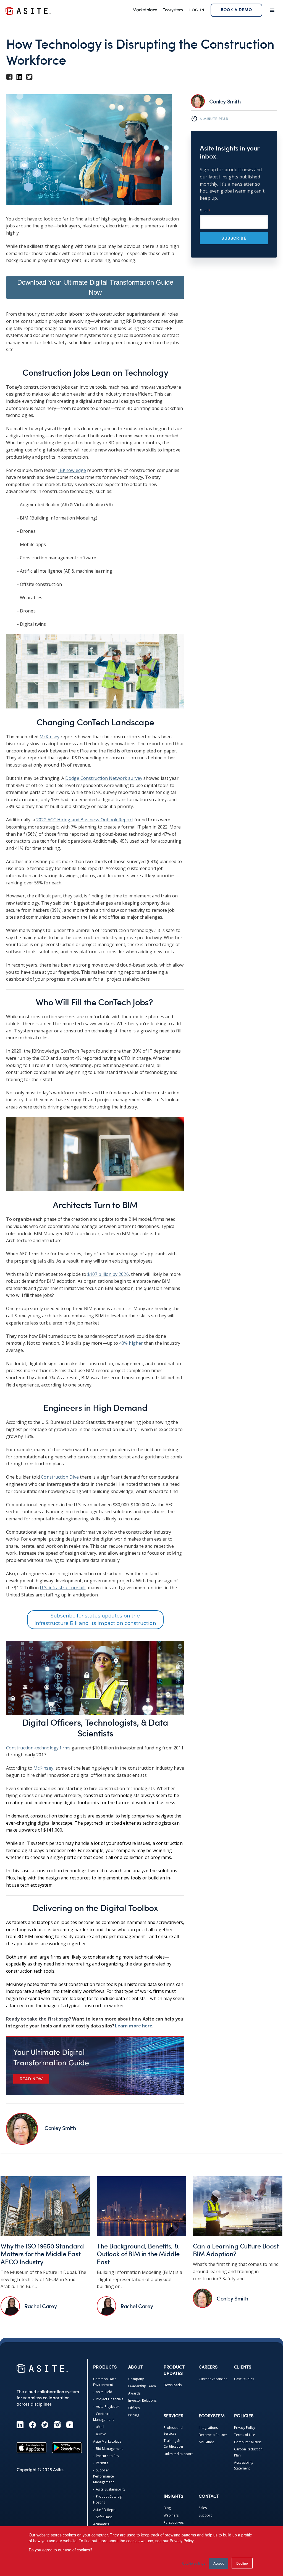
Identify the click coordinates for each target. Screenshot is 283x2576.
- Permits (101, 2463)
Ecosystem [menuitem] (173, 10)
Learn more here (134, 2026)
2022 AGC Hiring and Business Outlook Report (85, 820)
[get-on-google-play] (67, 2448)
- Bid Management (108, 2449)
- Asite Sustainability (109, 2489)
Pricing (133, 2415)
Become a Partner (213, 2435)
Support (205, 2515)
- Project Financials (108, 2399)
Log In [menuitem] (197, 10)
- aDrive (100, 2434)
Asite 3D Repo (104, 2510)
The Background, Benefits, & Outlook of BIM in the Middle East (138, 2254)
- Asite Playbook (106, 2407)
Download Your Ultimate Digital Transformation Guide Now (95, 287)
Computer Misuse (248, 2442)
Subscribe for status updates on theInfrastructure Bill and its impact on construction (95, 1620)
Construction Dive (60, 1477)
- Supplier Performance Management (103, 2476)
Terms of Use (245, 2435)
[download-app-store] (32, 2448)
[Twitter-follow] (45, 2425)
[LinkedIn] (20, 2425)
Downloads (173, 2385)
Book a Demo (236, 10)
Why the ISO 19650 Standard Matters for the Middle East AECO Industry (42, 2254)
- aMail (99, 2427)
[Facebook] (32, 2425)
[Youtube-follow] (70, 2425)
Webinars (171, 2515)
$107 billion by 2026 (108, 1274)
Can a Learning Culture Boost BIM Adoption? (236, 2250)
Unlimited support (178, 2454)
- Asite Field (103, 2392)
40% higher (131, 1343)
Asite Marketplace (107, 2441)
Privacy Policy (245, 2428)
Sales (203, 2508)
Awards (134, 2393)
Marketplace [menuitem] (145, 10)
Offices (134, 2408)
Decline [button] (242, 2563)
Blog (167, 2508)
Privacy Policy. (182, 2541)
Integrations (208, 2428)
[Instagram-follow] (57, 2425)
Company (136, 2379)
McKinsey (49, 737)
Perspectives (174, 2522)
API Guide (206, 2442)
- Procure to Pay (106, 2456)
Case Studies (244, 2379)
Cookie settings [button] (194, 2563)
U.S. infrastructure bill (63, 1588)
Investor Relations (142, 2400)
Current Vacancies (213, 2379)
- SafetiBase (103, 2517)
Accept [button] (218, 2563)
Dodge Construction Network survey (104, 778)
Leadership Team (142, 2386)
